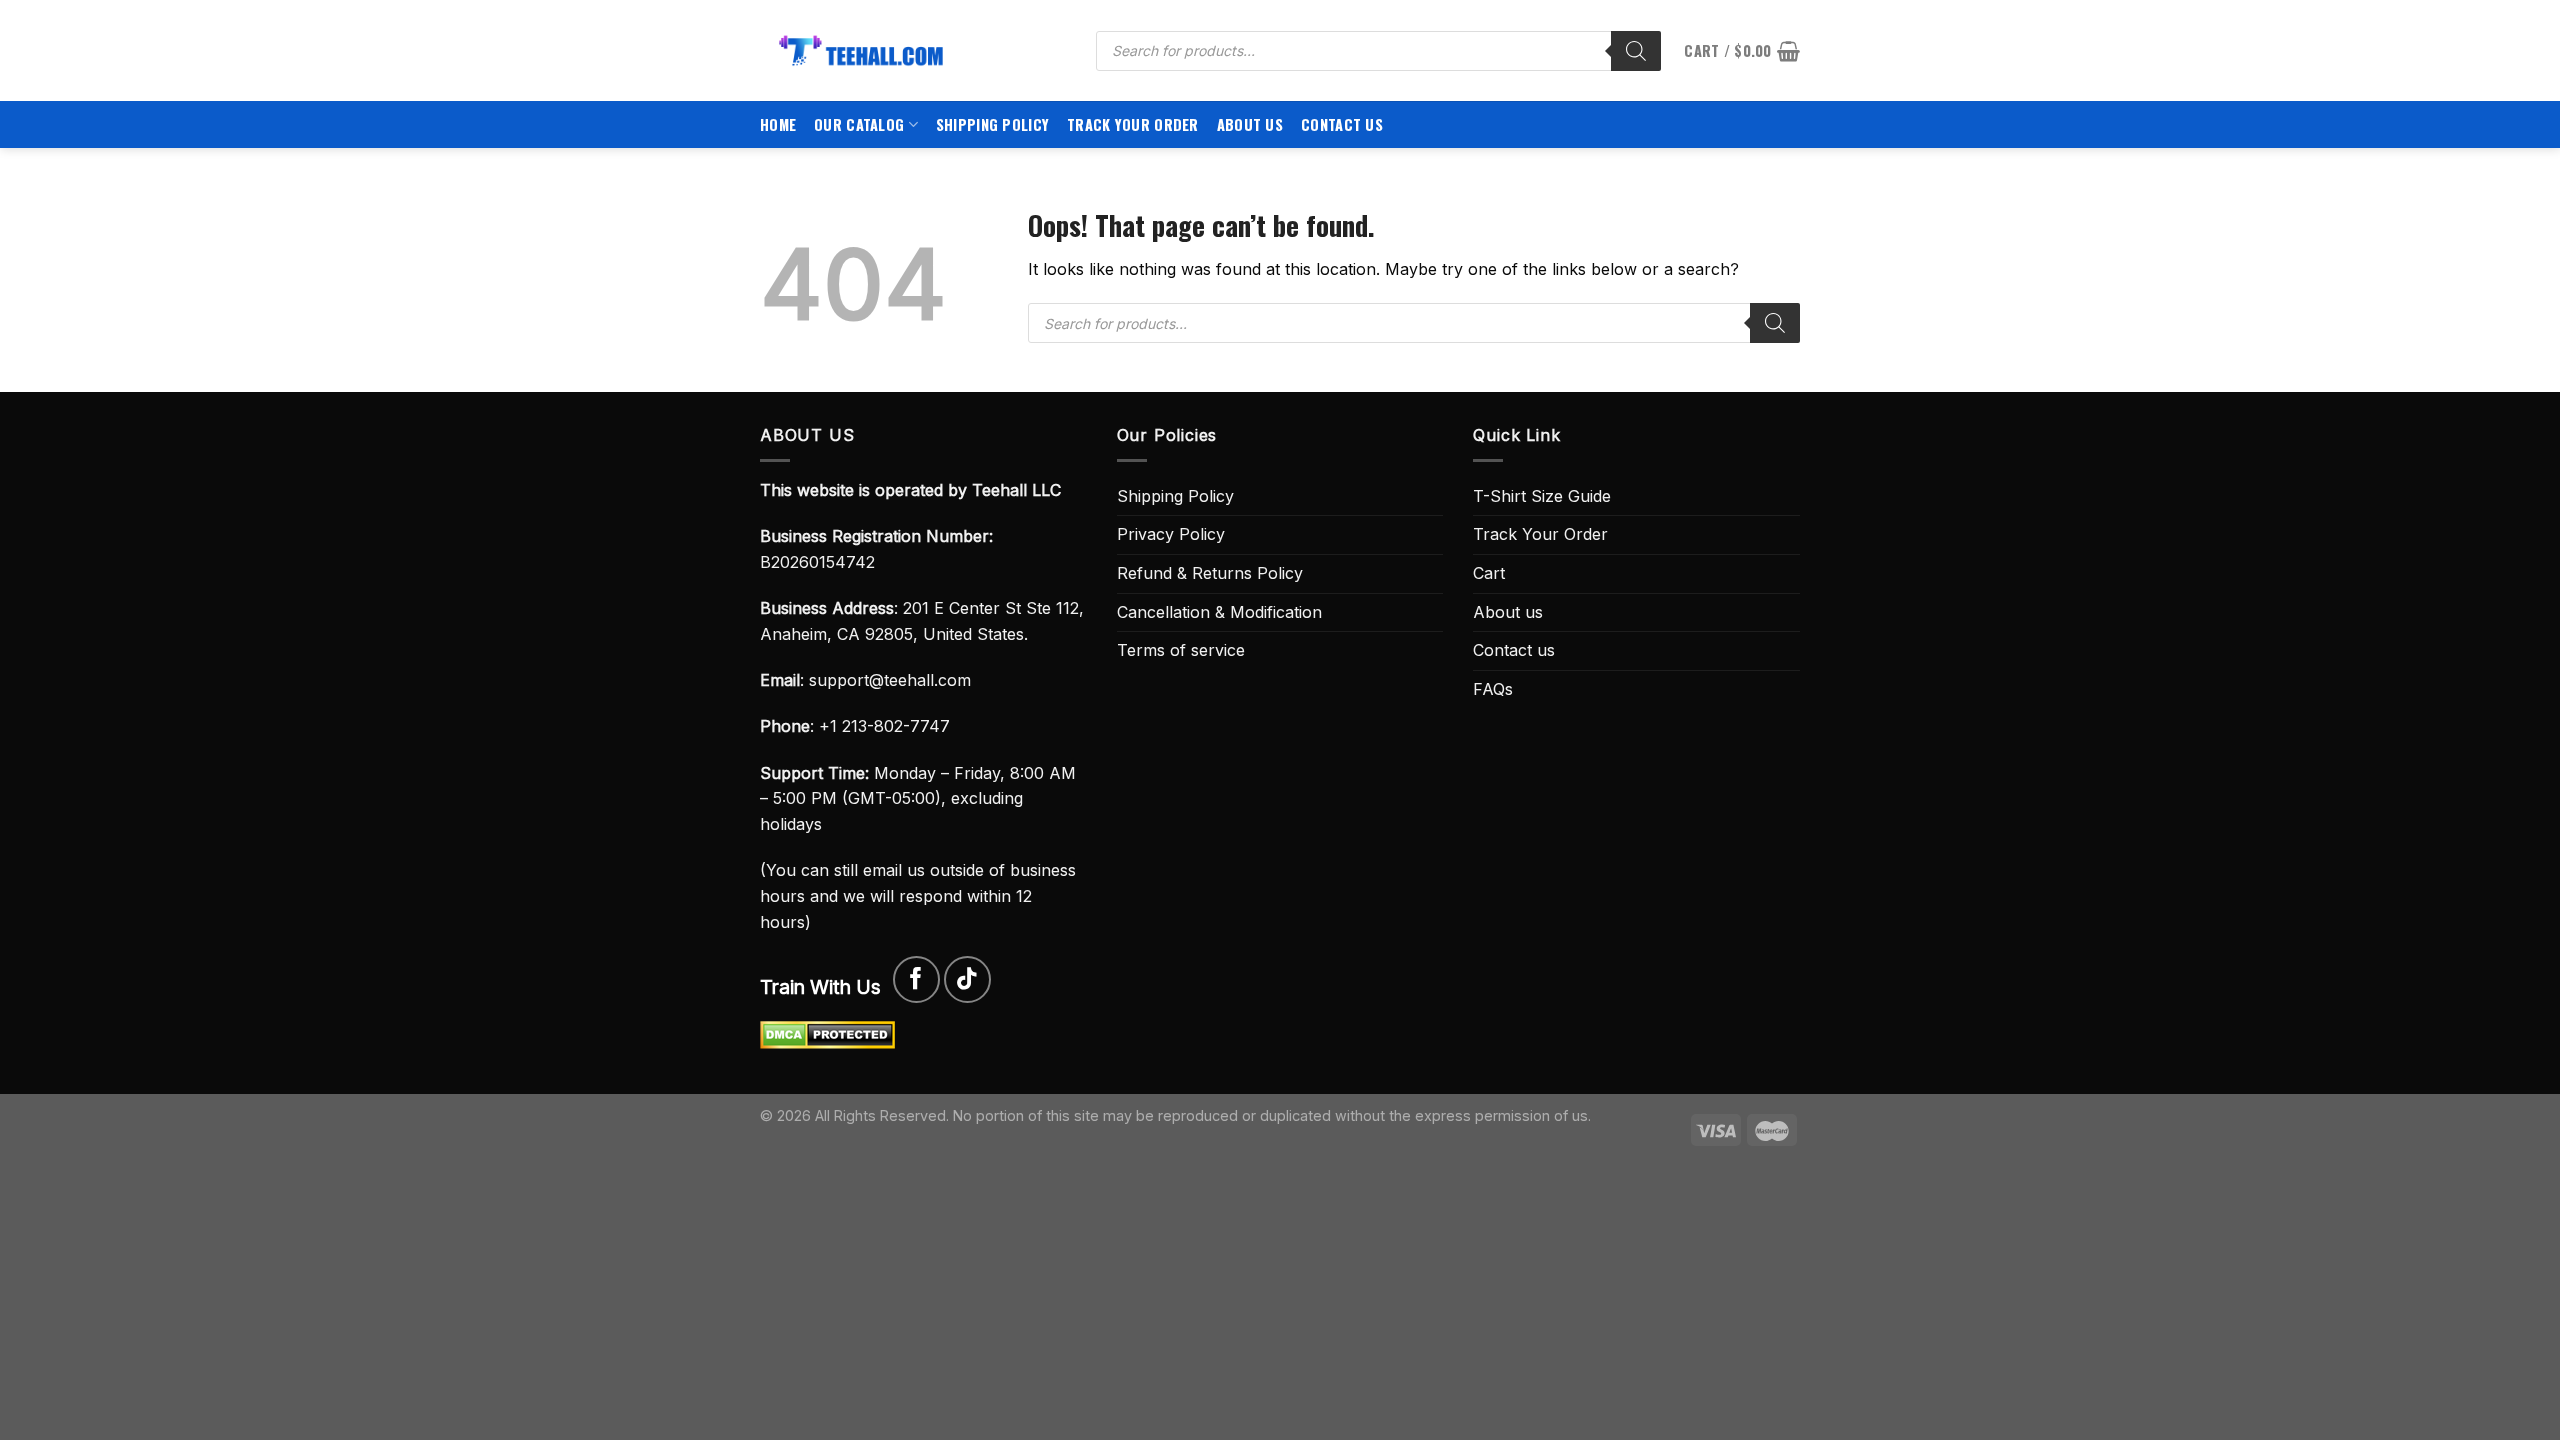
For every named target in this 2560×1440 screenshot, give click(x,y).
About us (1250, 124)
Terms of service (1181, 650)
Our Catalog (859, 124)
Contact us (1342, 124)
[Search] (1636, 51)
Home (778, 124)
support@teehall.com (890, 680)
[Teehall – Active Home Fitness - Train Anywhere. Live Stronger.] (913, 50)
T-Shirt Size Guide (1542, 496)
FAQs (1493, 689)
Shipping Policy (992, 124)
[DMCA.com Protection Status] (827, 1034)
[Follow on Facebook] (916, 979)
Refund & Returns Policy (1210, 573)
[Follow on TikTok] (967, 979)
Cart (1489, 573)
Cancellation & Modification (1219, 612)
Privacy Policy (1171, 534)
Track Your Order (1133, 124)
